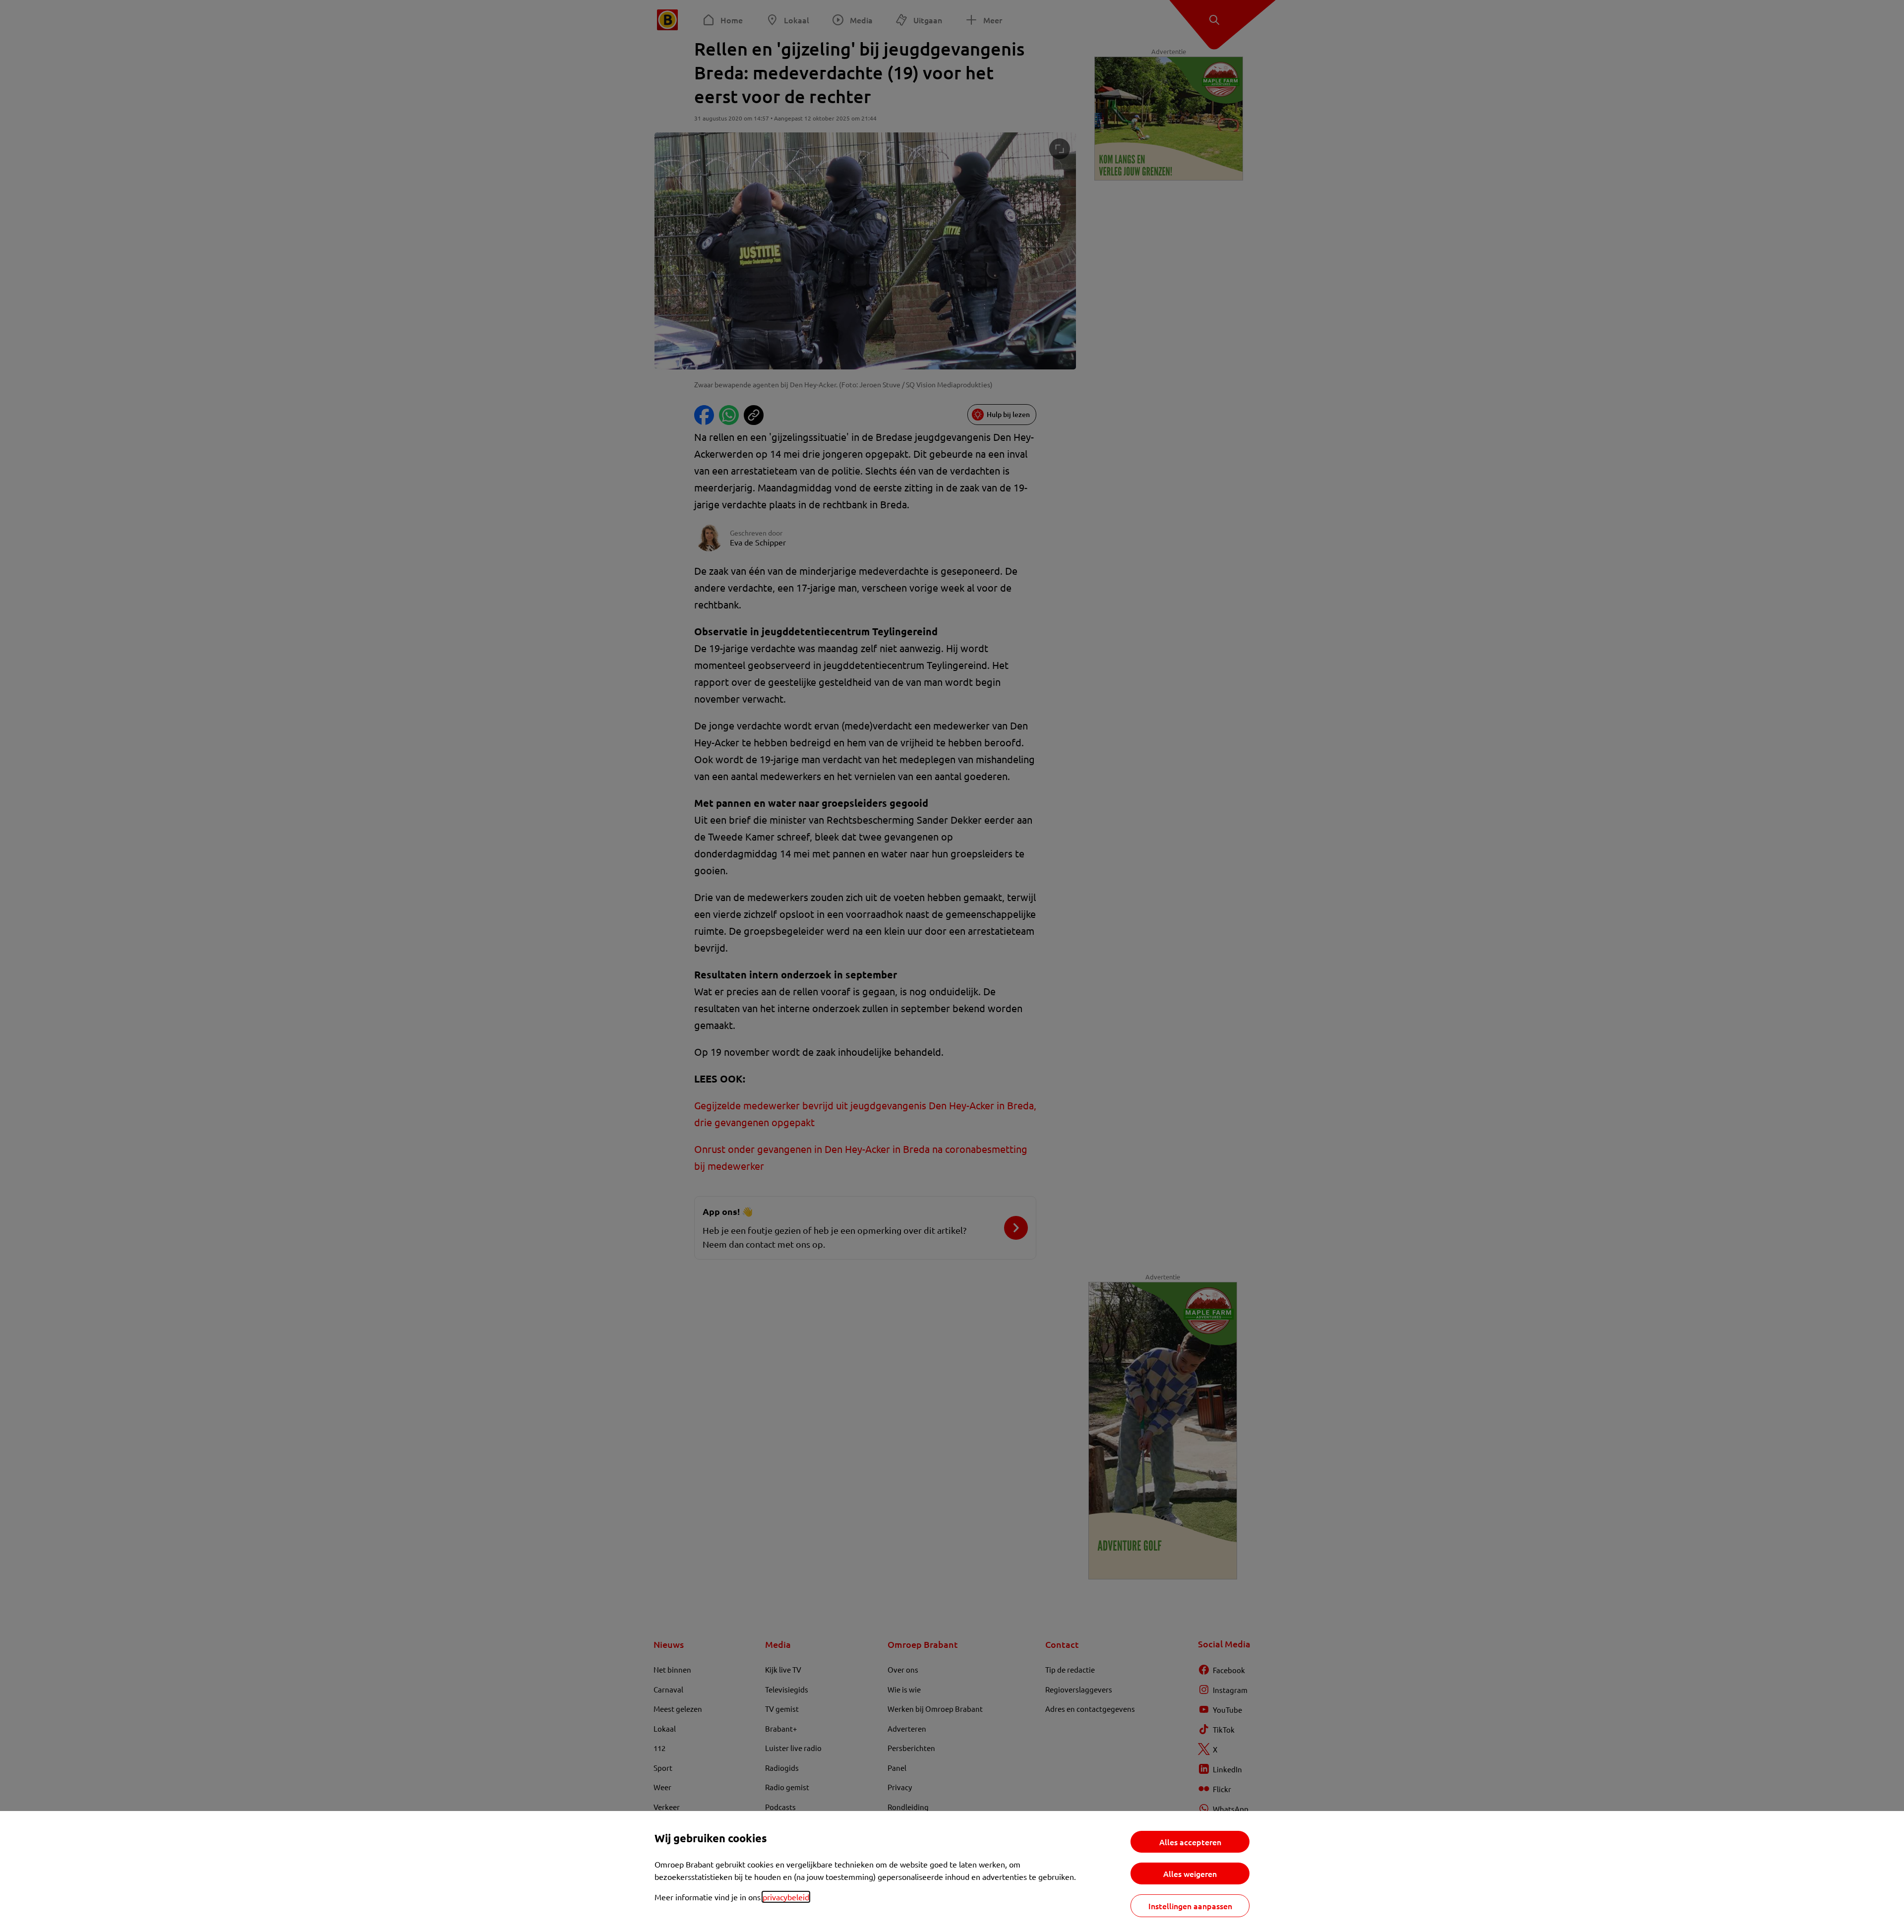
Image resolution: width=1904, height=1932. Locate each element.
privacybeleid (786, 1897)
